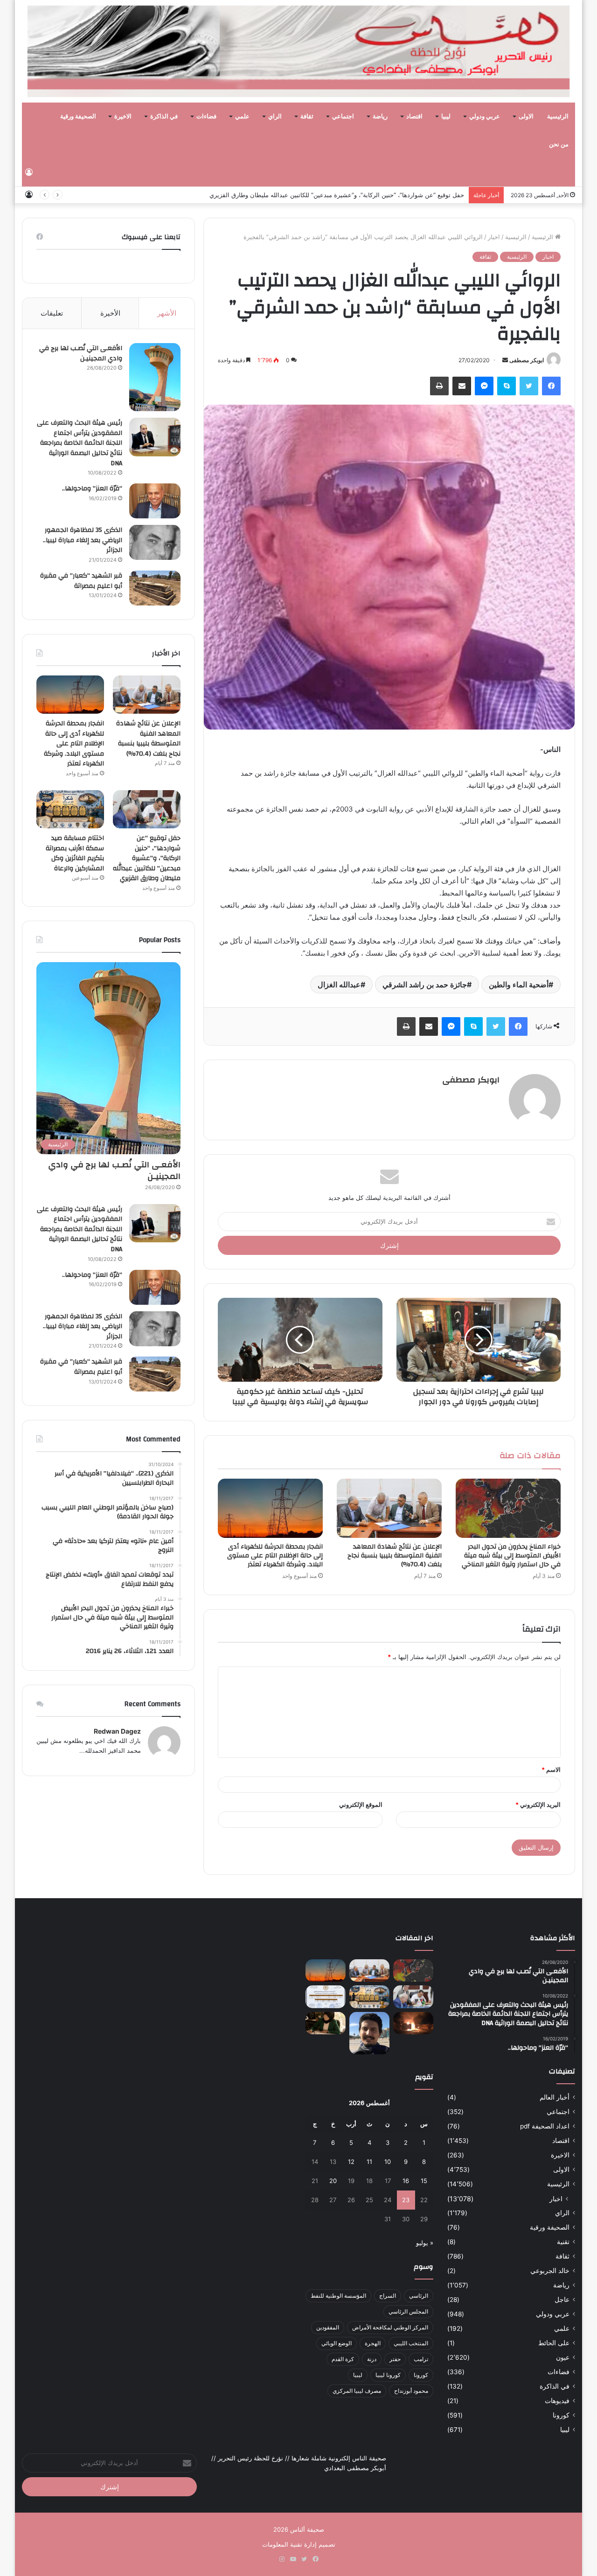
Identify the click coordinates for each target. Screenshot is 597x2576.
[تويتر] (529, 386)
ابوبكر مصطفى (527, 360)
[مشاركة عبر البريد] (462, 386)
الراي (275, 117)
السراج (388, 2296)
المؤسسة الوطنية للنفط (338, 2296)
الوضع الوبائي (337, 2343)
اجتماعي (343, 117)
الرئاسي (419, 2296)
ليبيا (446, 117)
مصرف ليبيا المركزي (357, 2391)
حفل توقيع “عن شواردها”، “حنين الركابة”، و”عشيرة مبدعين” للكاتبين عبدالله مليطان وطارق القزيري (147, 858)
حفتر (395, 2359)
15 (424, 2181)
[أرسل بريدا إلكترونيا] (505, 360)
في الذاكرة (164, 117)
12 (351, 2162)
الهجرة (373, 2343)
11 (369, 2162)
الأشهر (167, 313)
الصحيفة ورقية (78, 117)
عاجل (562, 2300)
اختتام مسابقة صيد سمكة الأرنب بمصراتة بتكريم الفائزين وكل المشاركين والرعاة (360, 195)
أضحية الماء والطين (519, 985)
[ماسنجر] (484, 386)
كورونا (561, 2415)
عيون (563, 2357)
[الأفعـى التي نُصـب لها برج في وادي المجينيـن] (155, 377)
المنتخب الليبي (411, 2343)
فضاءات (206, 117)
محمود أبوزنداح (411, 2391)
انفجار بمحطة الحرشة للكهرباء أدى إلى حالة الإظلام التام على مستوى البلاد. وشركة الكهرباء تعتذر (275, 1556)
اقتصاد (414, 117)
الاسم (551, 1770)
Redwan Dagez (117, 1731)
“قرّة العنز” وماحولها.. (92, 489)
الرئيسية (558, 117)
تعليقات (52, 313)
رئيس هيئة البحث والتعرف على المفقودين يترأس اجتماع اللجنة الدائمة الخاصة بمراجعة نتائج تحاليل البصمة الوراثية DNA (80, 443)
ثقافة (307, 117)
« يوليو (425, 2243)
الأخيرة (110, 313)
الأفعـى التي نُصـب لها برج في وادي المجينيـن (81, 353)
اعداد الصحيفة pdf (545, 2126)
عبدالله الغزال (339, 985)
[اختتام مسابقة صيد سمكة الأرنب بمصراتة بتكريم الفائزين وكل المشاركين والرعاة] (70, 809)
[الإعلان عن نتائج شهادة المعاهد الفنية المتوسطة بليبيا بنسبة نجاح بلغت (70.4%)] (389, 1508)
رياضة (380, 117)
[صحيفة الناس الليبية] (298, 51)
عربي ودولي (485, 117)
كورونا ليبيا (388, 2375)
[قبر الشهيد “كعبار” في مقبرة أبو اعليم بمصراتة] (155, 588)
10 (388, 2162)
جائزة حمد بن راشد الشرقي (425, 985)
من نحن (559, 145)
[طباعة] (439, 386)
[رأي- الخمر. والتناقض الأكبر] (369, 2033)
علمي (242, 117)
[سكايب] (507, 386)
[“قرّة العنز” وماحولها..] (155, 501)
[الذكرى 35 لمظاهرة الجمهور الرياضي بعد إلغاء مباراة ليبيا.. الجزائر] (155, 542)
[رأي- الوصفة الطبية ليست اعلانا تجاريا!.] (326, 2023)
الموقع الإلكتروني (361, 1805)
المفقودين (328, 2327)
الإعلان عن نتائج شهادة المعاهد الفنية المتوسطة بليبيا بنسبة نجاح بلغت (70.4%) (395, 1556)
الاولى (526, 117)
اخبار (494, 237)
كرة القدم (343, 2359)
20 (333, 2181)
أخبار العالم (555, 2097)
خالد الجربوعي (550, 2271)
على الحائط (554, 2343)
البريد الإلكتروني (538, 1805)
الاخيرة (123, 117)
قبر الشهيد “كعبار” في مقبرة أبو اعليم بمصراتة (81, 581)
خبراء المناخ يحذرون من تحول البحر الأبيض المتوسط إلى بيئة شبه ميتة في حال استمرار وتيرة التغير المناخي (511, 1556)
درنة (372, 2359)
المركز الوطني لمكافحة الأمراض (390, 2327)
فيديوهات (557, 2401)
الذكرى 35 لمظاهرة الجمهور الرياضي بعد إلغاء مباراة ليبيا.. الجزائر (83, 540)
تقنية (563, 2242)
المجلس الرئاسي (408, 2311)
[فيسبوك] (551, 386)
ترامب (421, 2359)
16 (406, 2181)
